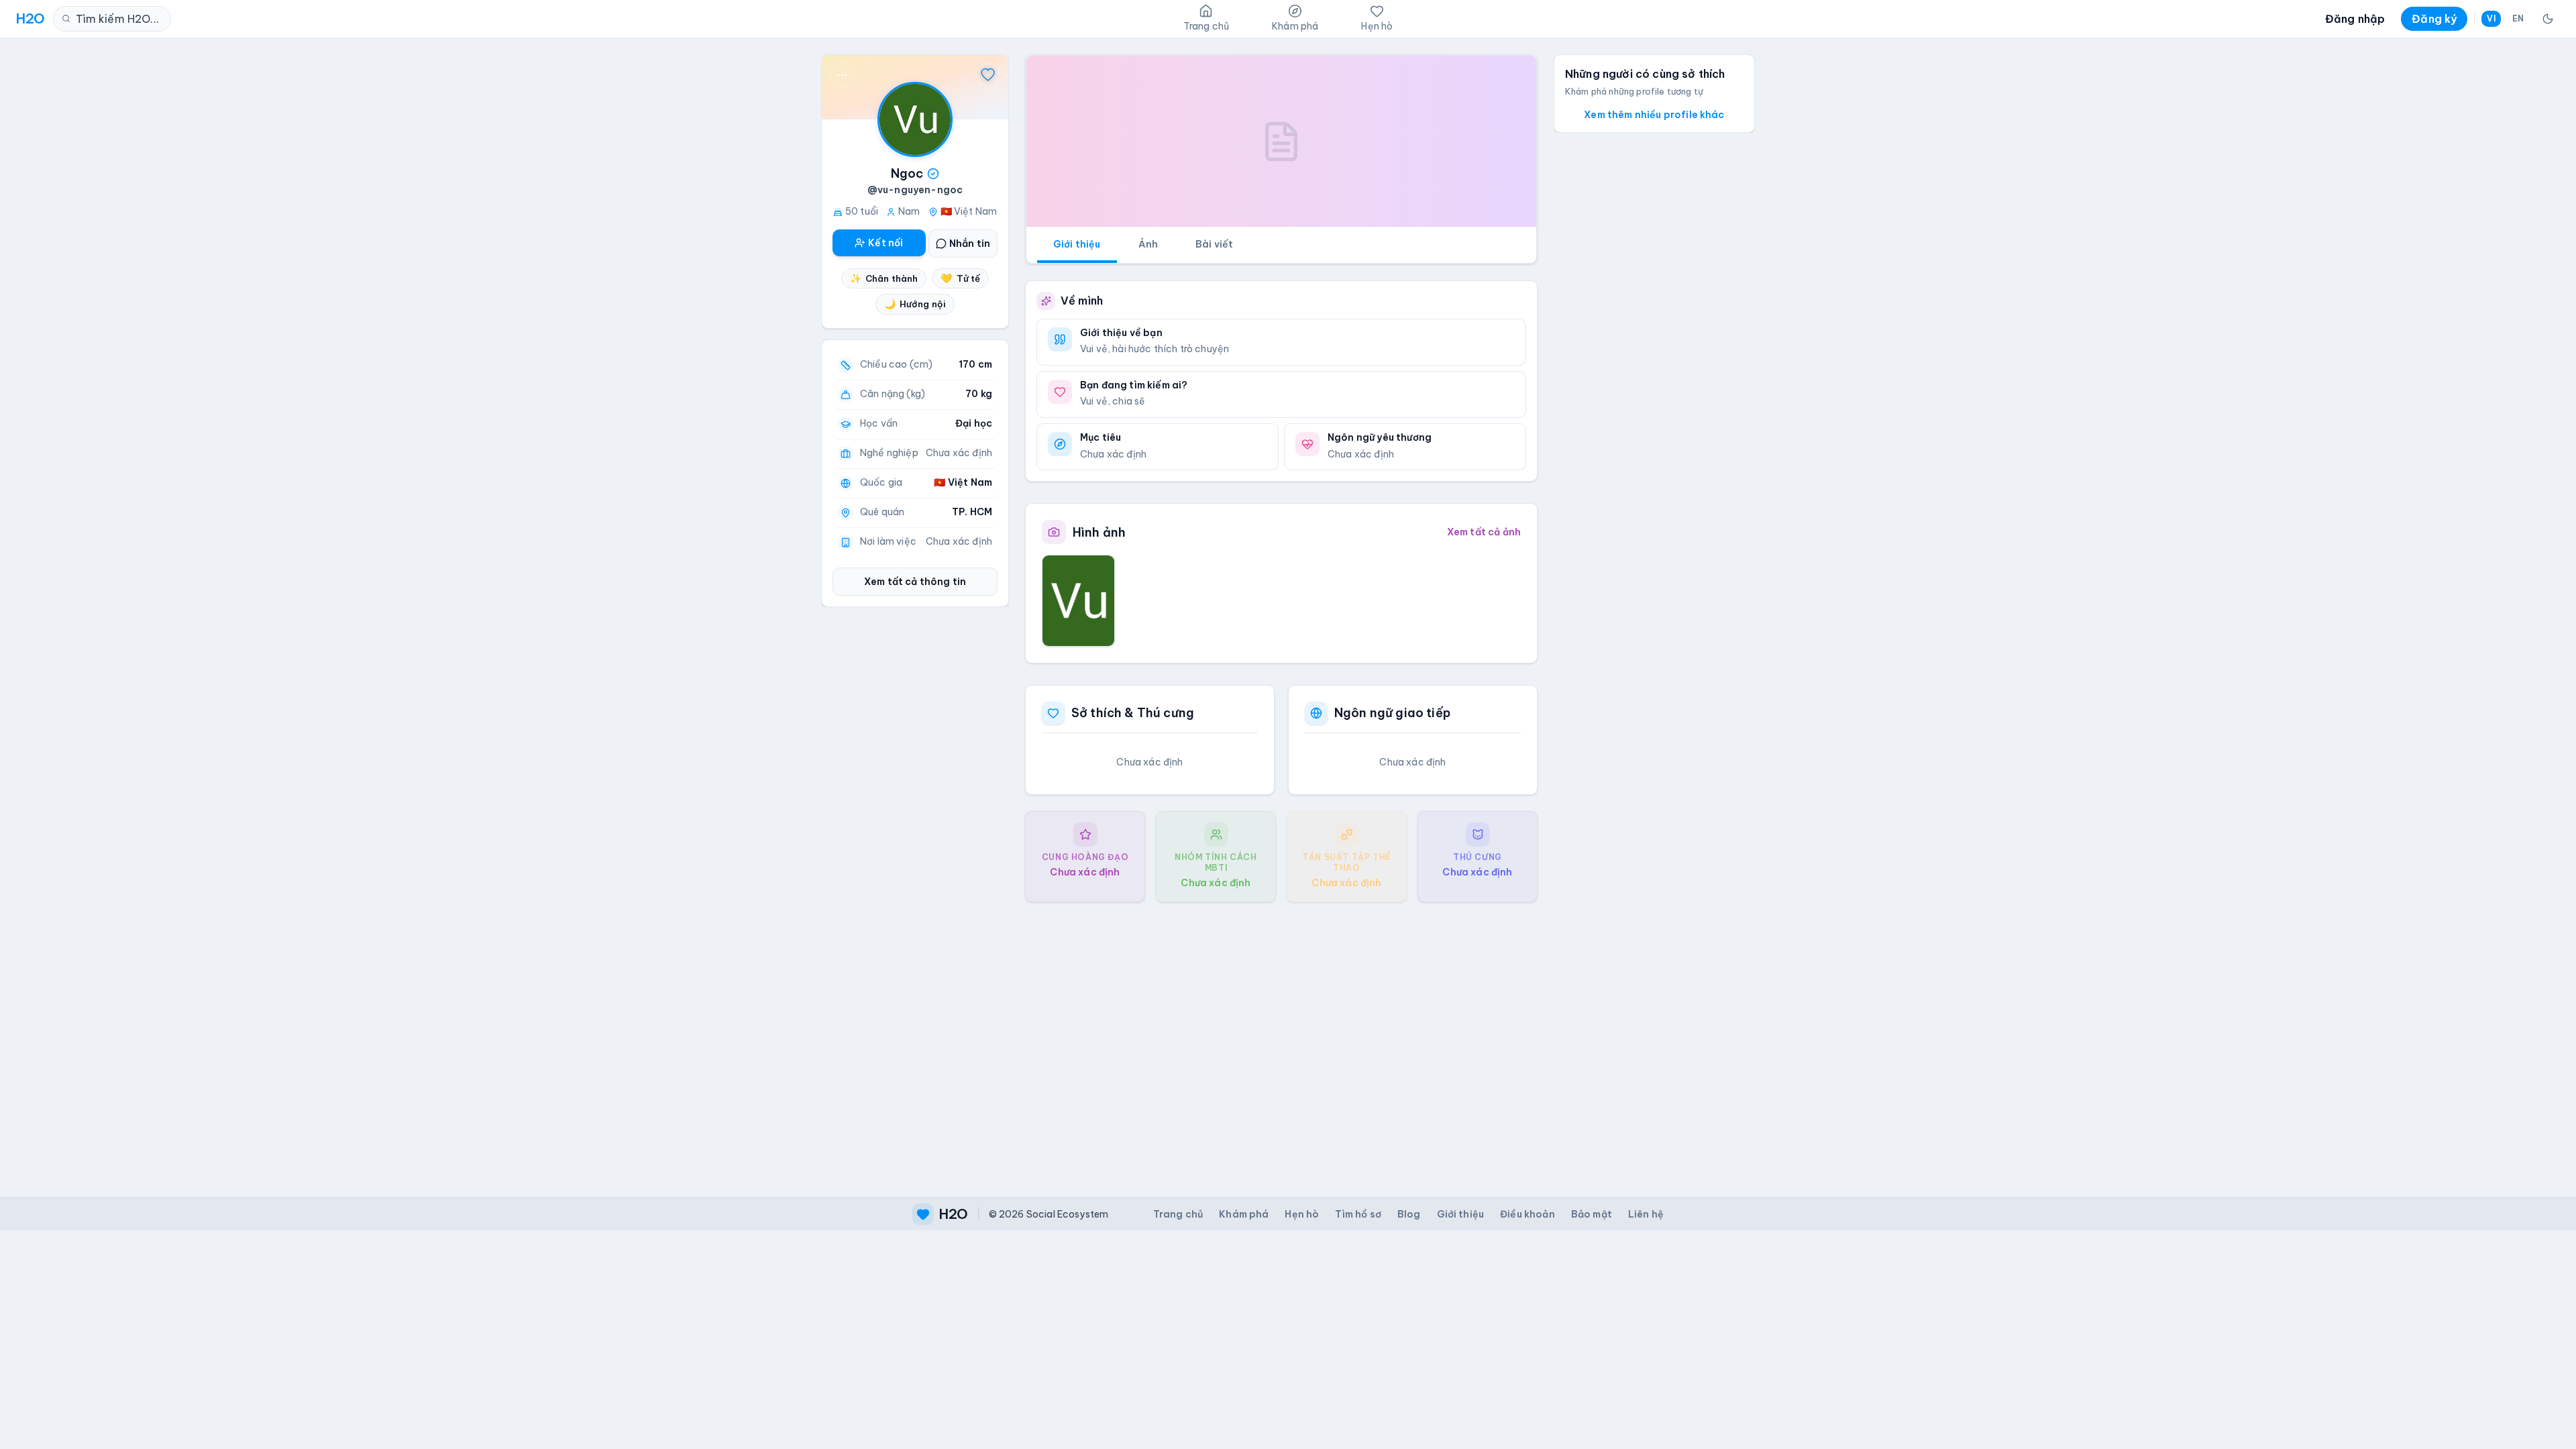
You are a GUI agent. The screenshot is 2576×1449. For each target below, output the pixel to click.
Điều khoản (1527, 1214)
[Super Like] (988, 75)
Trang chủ (1178, 1214)
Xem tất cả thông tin (915, 582)
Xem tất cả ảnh (1484, 532)
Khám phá (1244, 1214)
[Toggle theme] (2548, 19)
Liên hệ (1646, 1214)
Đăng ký (2434, 19)
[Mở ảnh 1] (1078, 600)
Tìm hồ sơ (1358, 1214)
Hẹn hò (1302, 1214)
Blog (1409, 1214)
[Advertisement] (1281, 1039)
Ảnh (1148, 244)
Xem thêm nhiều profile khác (1654, 115)
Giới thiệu (1077, 244)
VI (2491, 18)
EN (2518, 18)
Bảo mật (1592, 1214)
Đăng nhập (2355, 19)
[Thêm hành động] (842, 75)
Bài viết (1214, 244)
